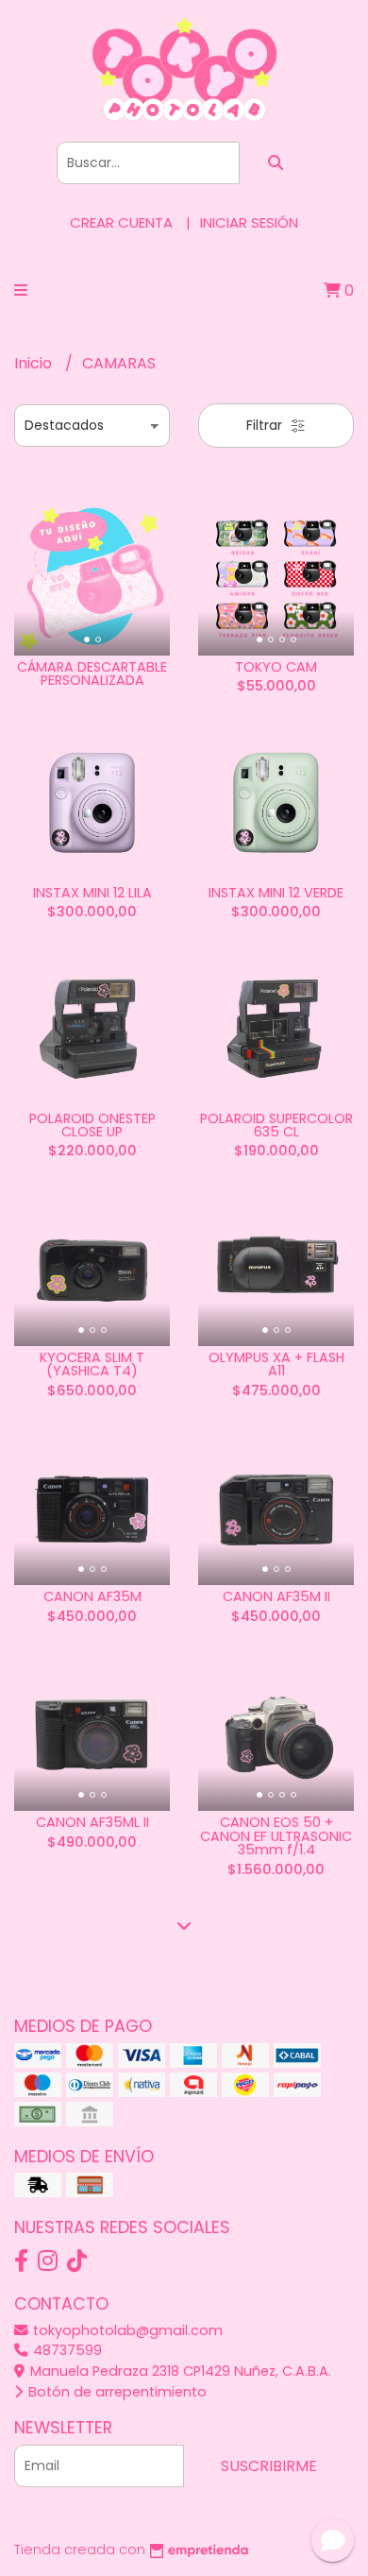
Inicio (35, 363)
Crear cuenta (121, 222)
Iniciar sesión (249, 222)
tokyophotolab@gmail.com (126, 2330)
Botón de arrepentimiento (116, 2392)
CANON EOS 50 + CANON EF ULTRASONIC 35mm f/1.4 (276, 1836)
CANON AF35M (92, 1596)
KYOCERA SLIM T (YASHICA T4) (92, 1364)
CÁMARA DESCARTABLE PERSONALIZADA (92, 674)
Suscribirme (269, 2466)
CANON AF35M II (276, 1596)
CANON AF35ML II (92, 1822)
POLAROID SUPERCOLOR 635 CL (276, 1125)
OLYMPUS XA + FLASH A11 (276, 1364)
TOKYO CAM (276, 667)
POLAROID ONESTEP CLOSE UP (92, 1125)
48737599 (66, 2350)
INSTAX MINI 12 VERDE (276, 893)
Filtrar (266, 425)
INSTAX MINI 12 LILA (92, 893)
